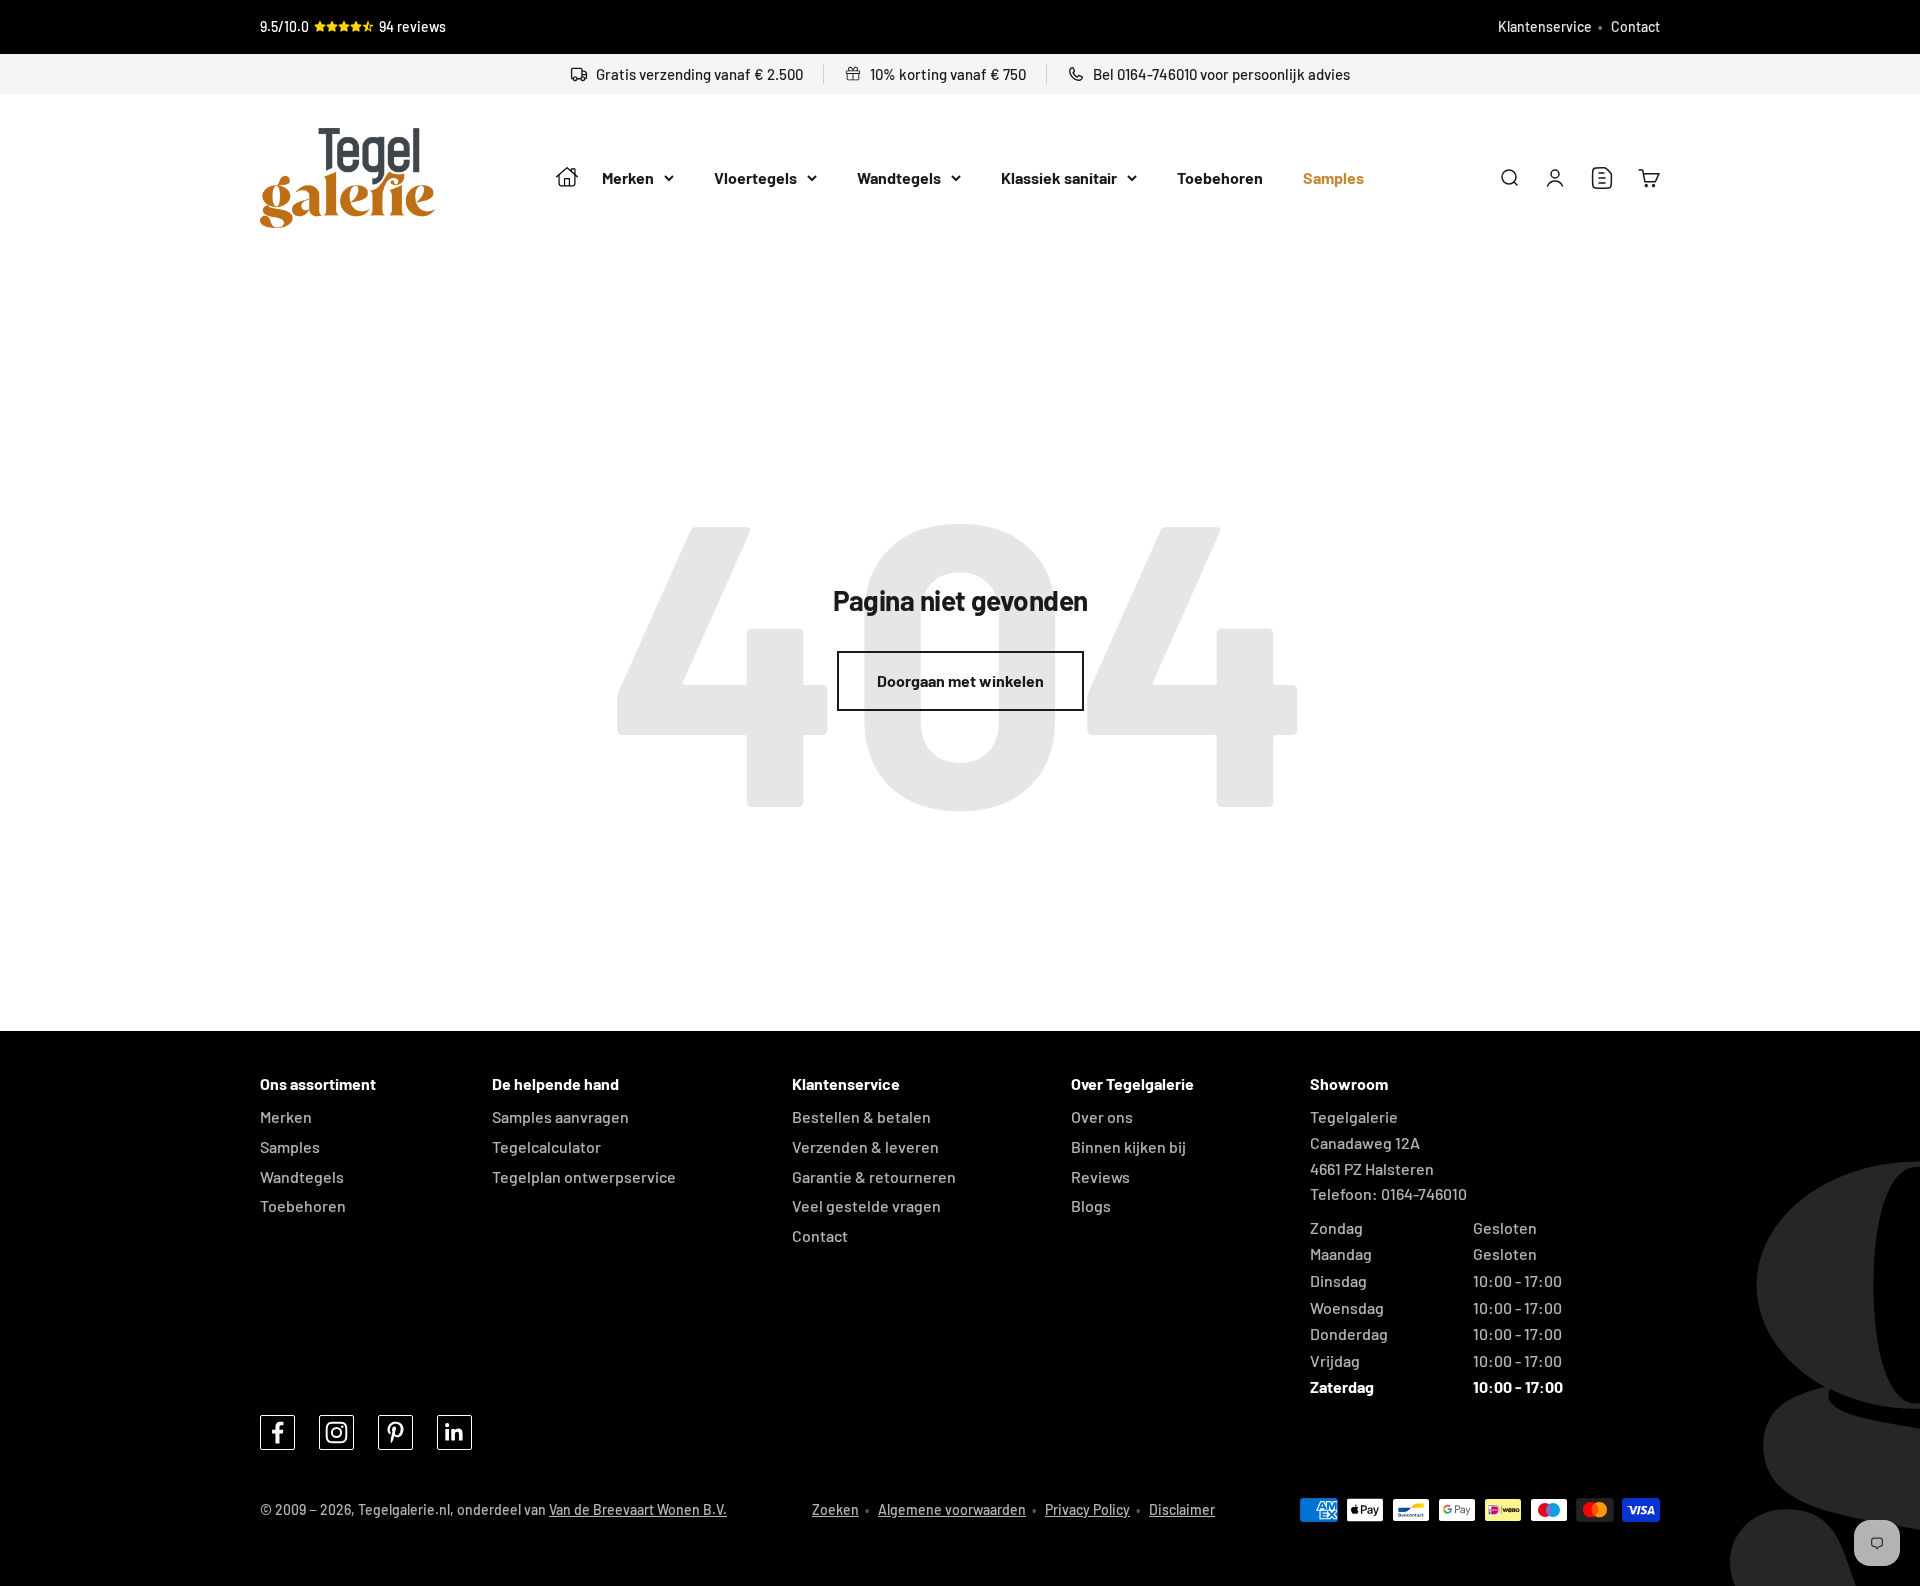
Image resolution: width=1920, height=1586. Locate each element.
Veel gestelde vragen (866, 1205)
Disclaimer (1182, 1509)
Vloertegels (755, 178)
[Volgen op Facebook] (277, 1432)
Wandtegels (899, 178)
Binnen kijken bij (1128, 1146)
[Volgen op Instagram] (336, 1432)
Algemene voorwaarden (952, 1509)
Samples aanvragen (560, 1116)
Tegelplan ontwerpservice (584, 1176)
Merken (628, 178)
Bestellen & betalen (861, 1116)
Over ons (1102, 1116)
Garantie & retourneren (874, 1176)
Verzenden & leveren (865, 1146)
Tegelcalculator (546, 1146)
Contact (1635, 26)
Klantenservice (1545, 26)
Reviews (1100, 1176)
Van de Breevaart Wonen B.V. (638, 1509)
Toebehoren (1220, 178)
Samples (1333, 178)
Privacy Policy (1087, 1509)
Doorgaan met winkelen (960, 680)
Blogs (1091, 1205)
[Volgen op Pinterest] (395, 1432)
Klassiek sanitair (1059, 178)
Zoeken (835, 1509)
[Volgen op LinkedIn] (454, 1432)
